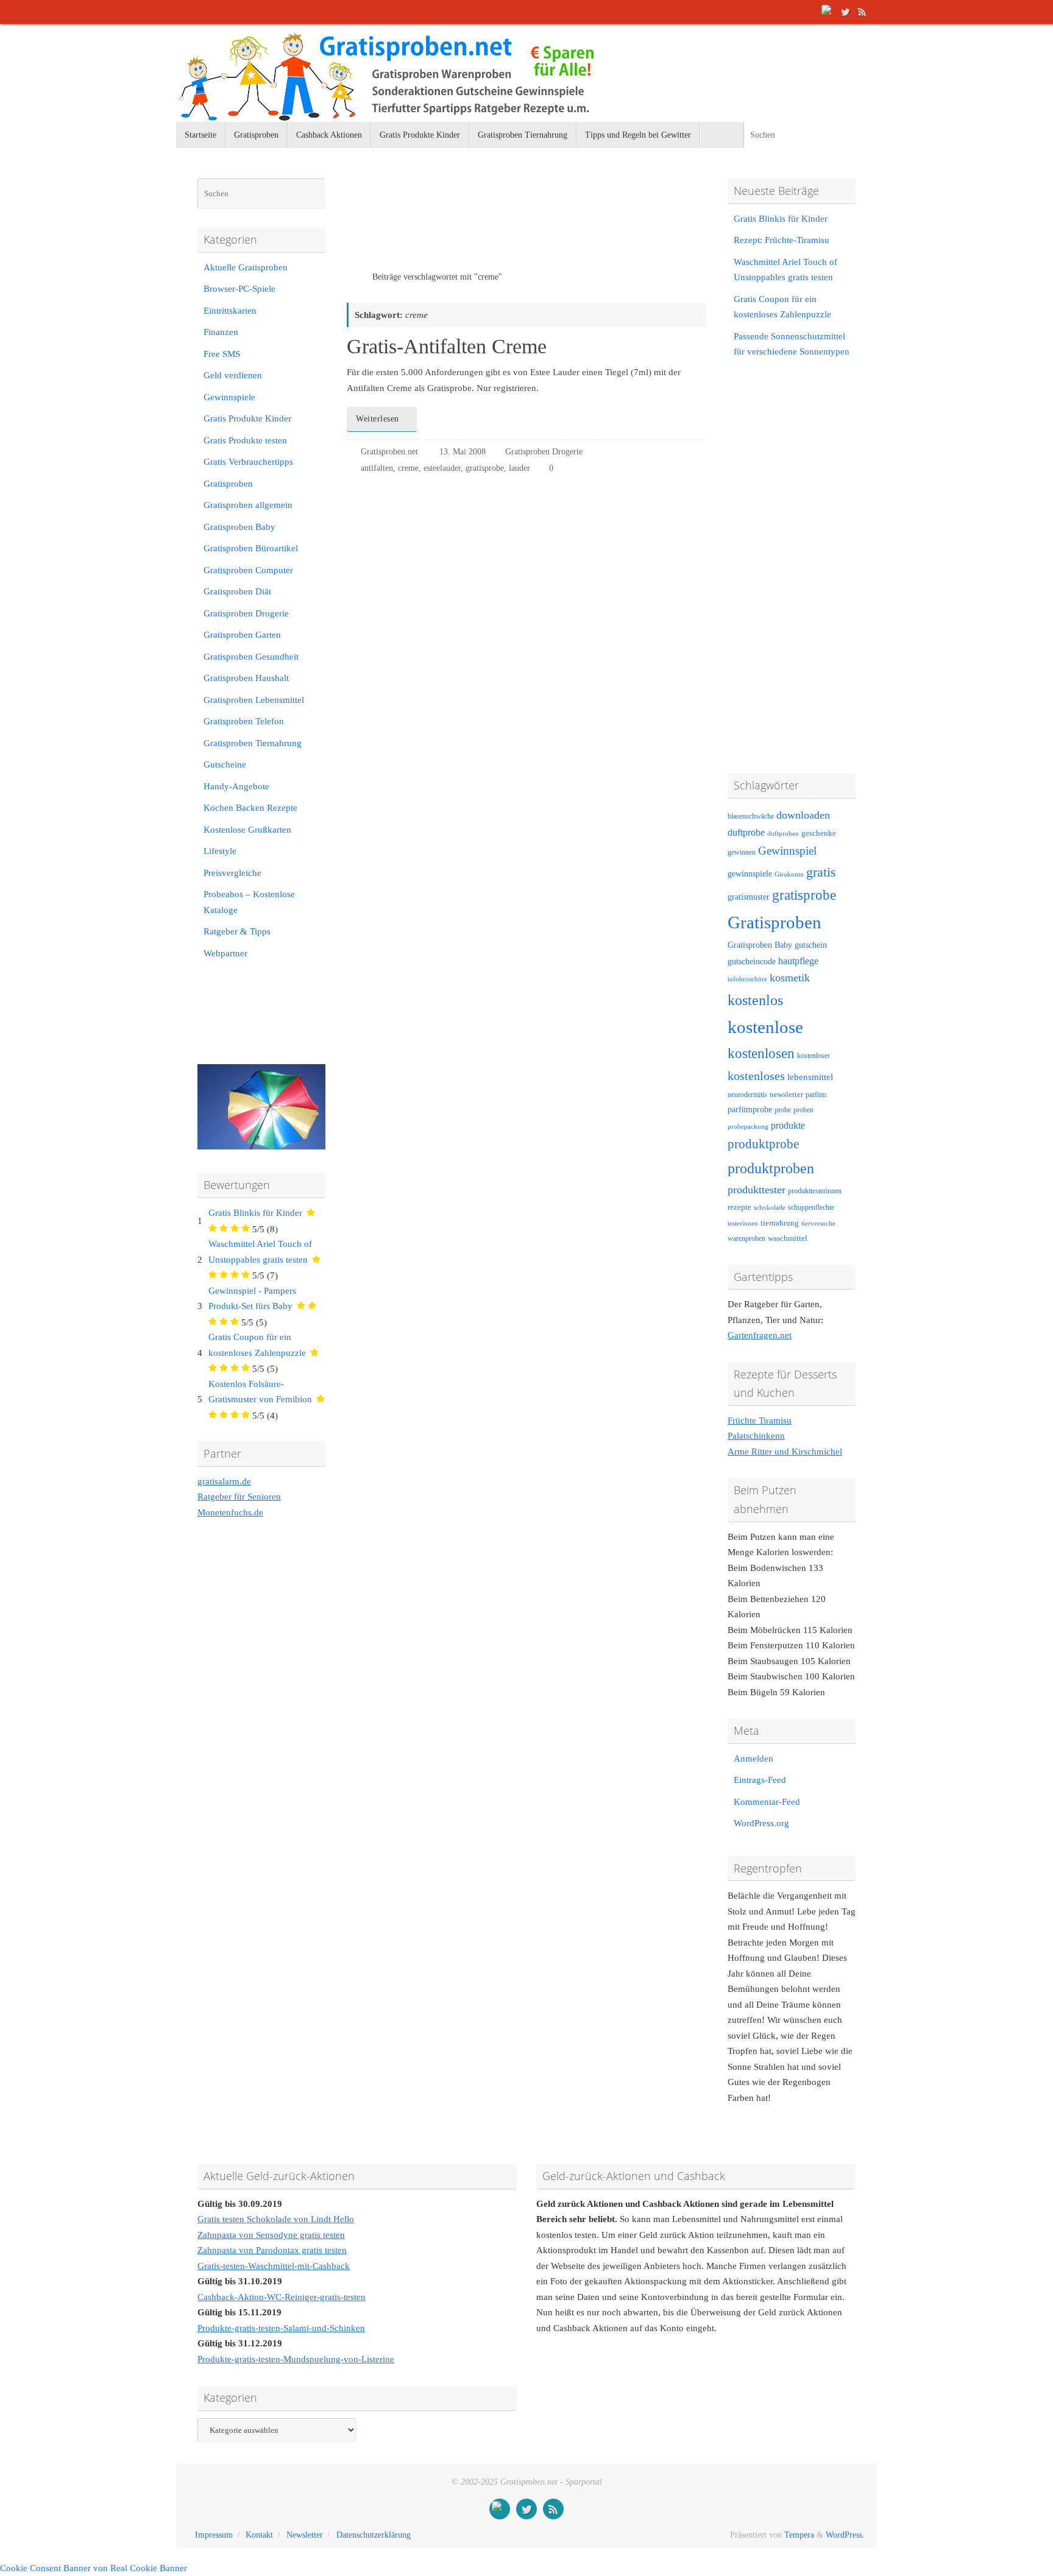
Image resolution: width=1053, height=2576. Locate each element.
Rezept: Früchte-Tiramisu (782, 240)
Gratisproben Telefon (244, 721)
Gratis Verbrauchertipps (248, 462)
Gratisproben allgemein (248, 505)
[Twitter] (845, 12)
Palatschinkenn (756, 1436)
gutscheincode (752, 961)
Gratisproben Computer (248, 570)
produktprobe (763, 1144)
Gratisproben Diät (237, 591)
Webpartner (225, 953)
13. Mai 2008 (463, 452)
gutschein (811, 945)
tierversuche (818, 1223)
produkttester (757, 1190)
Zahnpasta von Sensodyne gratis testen (271, 2235)
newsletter (786, 1095)
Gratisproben (228, 484)
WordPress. (845, 2535)
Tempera (799, 2535)
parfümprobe (750, 1109)
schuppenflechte (811, 1207)
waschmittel (788, 1238)
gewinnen (742, 852)
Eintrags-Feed (760, 1780)
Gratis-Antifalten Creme (447, 346)
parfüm (816, 1095)
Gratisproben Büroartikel (251, 548)
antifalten (377, 468)
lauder (519, 468)
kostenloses (756, 1076)
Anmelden (753, 1759)
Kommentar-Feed (767, 1802)
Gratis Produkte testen (245, 440)
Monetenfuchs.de (230, 1512)
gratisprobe (485, 468)
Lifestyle (220, 851)
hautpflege (798, 961)
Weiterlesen (378, 419)
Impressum (214, 2535)
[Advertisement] (489, 225)
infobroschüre (747, 979)
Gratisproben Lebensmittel (254, 700)
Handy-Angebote (236, 786)
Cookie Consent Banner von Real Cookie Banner (94, 2568)
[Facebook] (828, 12)
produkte (788, 1125)
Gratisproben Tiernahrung (253, 743)
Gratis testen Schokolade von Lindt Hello (276, 2219)
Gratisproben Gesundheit (251, 657)
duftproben (783, 834)
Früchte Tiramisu (760, 1420)
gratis (821, 872)
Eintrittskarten (230, 311)
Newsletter (305, 2535)
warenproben (746, 1238)
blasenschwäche (751, 817)
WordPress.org (761, 1823)
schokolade (770, 1208)
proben (803, 1110)
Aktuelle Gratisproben (246, 267)
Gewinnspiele (229, 397)
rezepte (739, 1207)
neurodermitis (747, 1095)
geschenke (819, 833)
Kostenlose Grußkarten (247, 830)
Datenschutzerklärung (374, 2535)
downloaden (803, 815)
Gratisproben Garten (242, 635)
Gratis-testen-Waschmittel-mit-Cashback (274, 2266)
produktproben (771, 1168)
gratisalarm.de (224, 1481)
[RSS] (862, 12)
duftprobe (746, 832)
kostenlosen (761, 1053)
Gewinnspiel (787, 851)
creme (408, 468)
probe (783, 1110)
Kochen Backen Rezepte (250, 808)
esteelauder (442, 468)
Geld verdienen (233, 375)
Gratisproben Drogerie (544, 452)
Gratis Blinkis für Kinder (255, 1213)
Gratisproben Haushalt (246, 678)
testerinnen (743, 1223)
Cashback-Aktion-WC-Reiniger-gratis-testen (282, 2297)
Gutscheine (225, 764)
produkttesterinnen (815, 1191)
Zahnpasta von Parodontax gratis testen (272, 2250)
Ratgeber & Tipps (237, 931)
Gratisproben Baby (239, 527)
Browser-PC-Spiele (239, 289)
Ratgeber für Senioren (239, 1497)
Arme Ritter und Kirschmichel (785, 1452)
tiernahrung (780, 1223)
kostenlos (755, 1000)
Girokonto (789, 874)
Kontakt (259, 2535)
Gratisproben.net (389, 452)
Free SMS (222, 354)
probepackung (748, 1127)
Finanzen (221, 332)
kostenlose (765, 1027)
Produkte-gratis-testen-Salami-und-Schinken (281, 2328)
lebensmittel (810, 1077)
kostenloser (814, 1056)
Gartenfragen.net (760, 1335)
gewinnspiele (750, 873)
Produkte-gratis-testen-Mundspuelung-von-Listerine (296, 2359)
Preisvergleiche (232, 873)
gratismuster (749, 897)
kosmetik (790, 978)
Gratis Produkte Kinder (247, 418)
